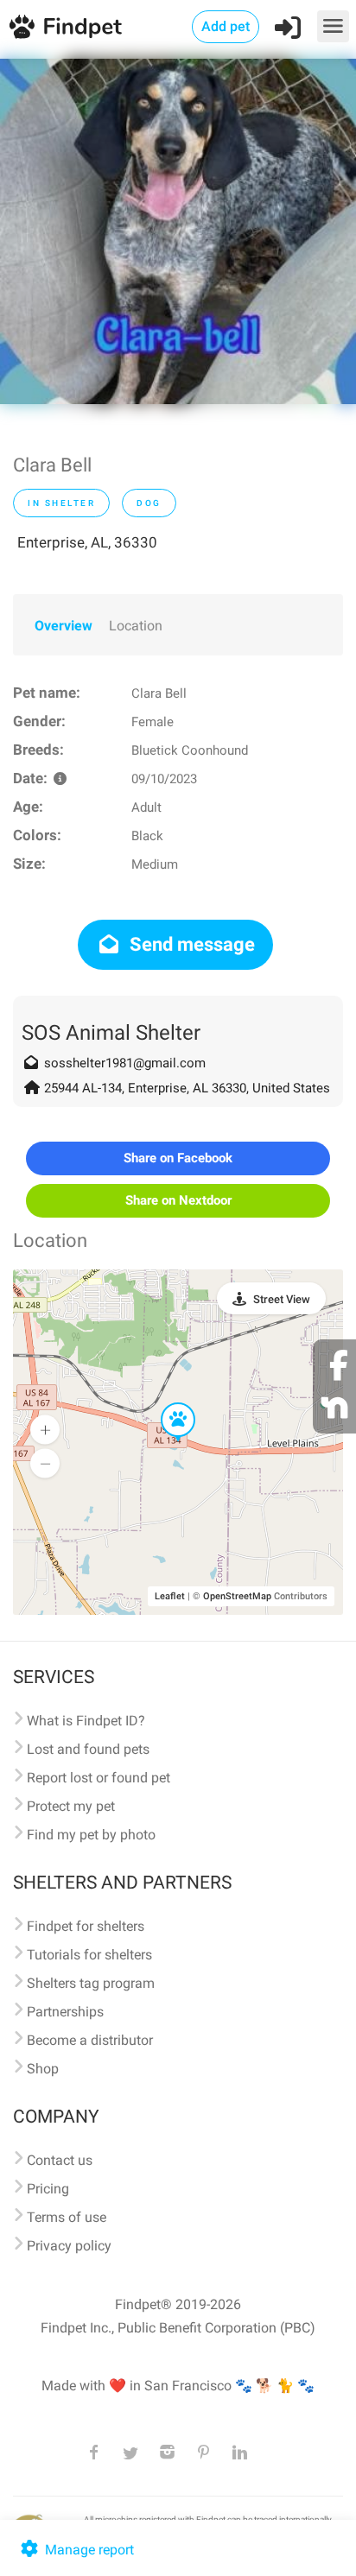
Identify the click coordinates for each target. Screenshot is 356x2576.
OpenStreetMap (237, 1596)
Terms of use (67, 2217)
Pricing (48, 2189)
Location (136, 626)
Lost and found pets (88, 1749)
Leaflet (170, 1596)
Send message (190, 944)
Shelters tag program (91, 1983)
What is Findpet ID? (86, 1721)
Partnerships (65, 2012)
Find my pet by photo (91, 1835)
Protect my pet (71, 1806)
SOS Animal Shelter (111, 1033)
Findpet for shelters (86, 1926)
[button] (166, 1403)
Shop (43, 2069)
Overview (64, 626)
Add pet (226, 26)
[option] (178, 231)
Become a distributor (90, 2040)
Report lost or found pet (99, 1778)
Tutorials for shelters (89, 1955)
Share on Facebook (178, 1158)
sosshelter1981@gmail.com (125, 1063)
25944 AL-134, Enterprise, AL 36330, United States (187, 1088)
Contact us (60, 2160)
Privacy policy (69, 2246)
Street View (282, 1299)
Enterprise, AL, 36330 (87, 542)
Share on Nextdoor (178, 1200)
